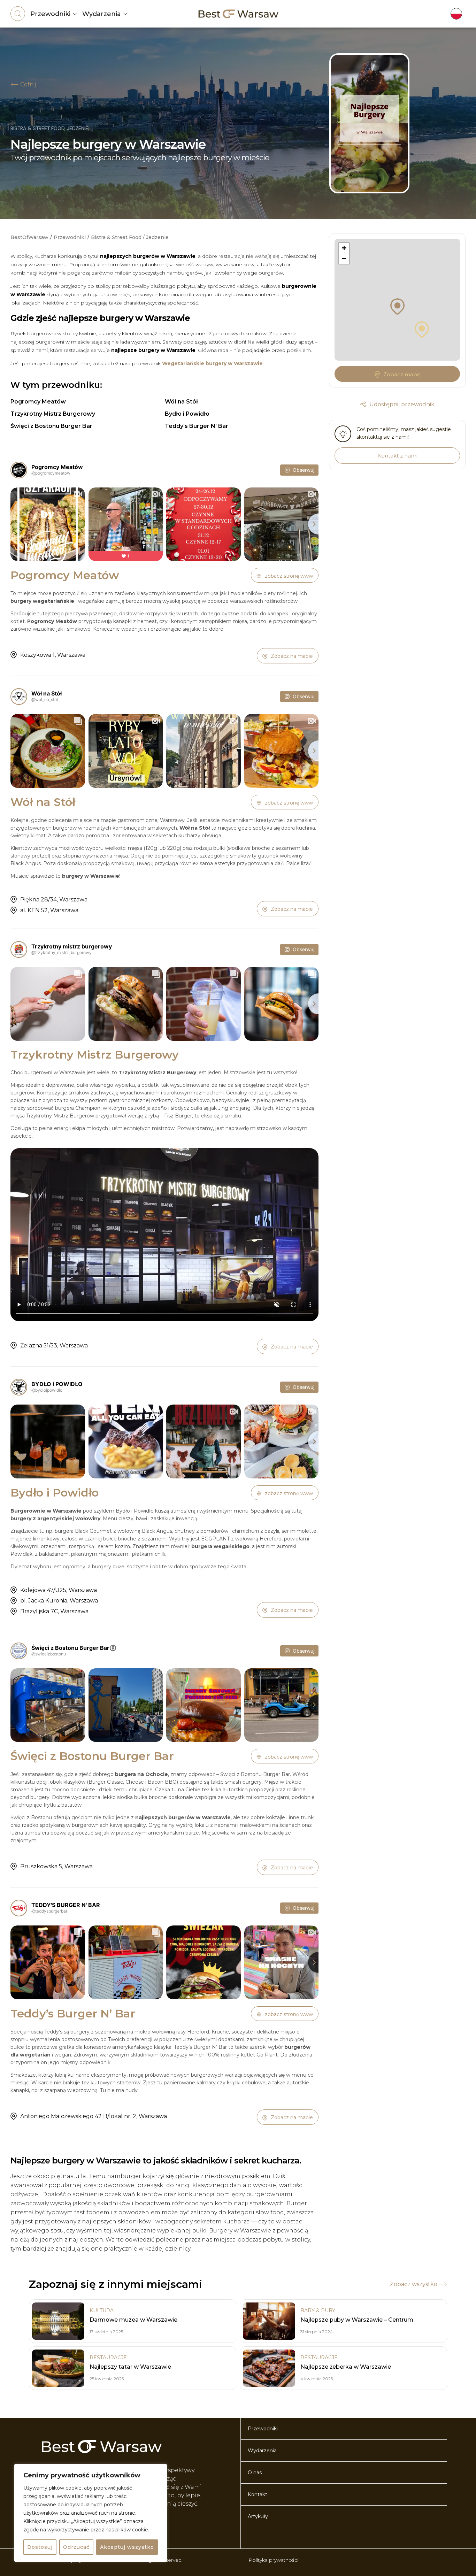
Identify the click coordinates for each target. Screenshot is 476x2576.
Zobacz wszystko (414, 2284)
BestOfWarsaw (29, 237)
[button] (422, 323)
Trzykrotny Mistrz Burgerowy (53, 414)
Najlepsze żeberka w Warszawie (346, 2367)
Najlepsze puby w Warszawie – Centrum (357, 2320)
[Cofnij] (14, 85)
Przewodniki (50, 14)
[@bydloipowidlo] (19, 1387)
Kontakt (258, 2494)
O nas (255, 2473)
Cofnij (28, 84)
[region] (91, 2513)
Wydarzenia (102, 14)
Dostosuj (40, 2547)
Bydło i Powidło (187, 414)
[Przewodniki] (75, 14)
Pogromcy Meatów (38, 402)
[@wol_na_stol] (19, 697)
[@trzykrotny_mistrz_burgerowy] (19, 949)
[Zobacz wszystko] (443, 2284)
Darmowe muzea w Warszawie (133, 2320)
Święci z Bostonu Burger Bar (51, 426)
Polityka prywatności (273, 2560)
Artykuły (258, 2516)
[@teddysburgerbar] (19, 1908)
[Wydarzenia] (125, 14)
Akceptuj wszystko (127, 2547)
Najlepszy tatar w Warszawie (130, 2367)
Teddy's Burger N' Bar (197, 426)
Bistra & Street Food (37, 128)
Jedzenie (78, 128)
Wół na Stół (181, 402)
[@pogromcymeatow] (19, 470)
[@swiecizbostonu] (19, 1651)
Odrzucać (76, 2547)
